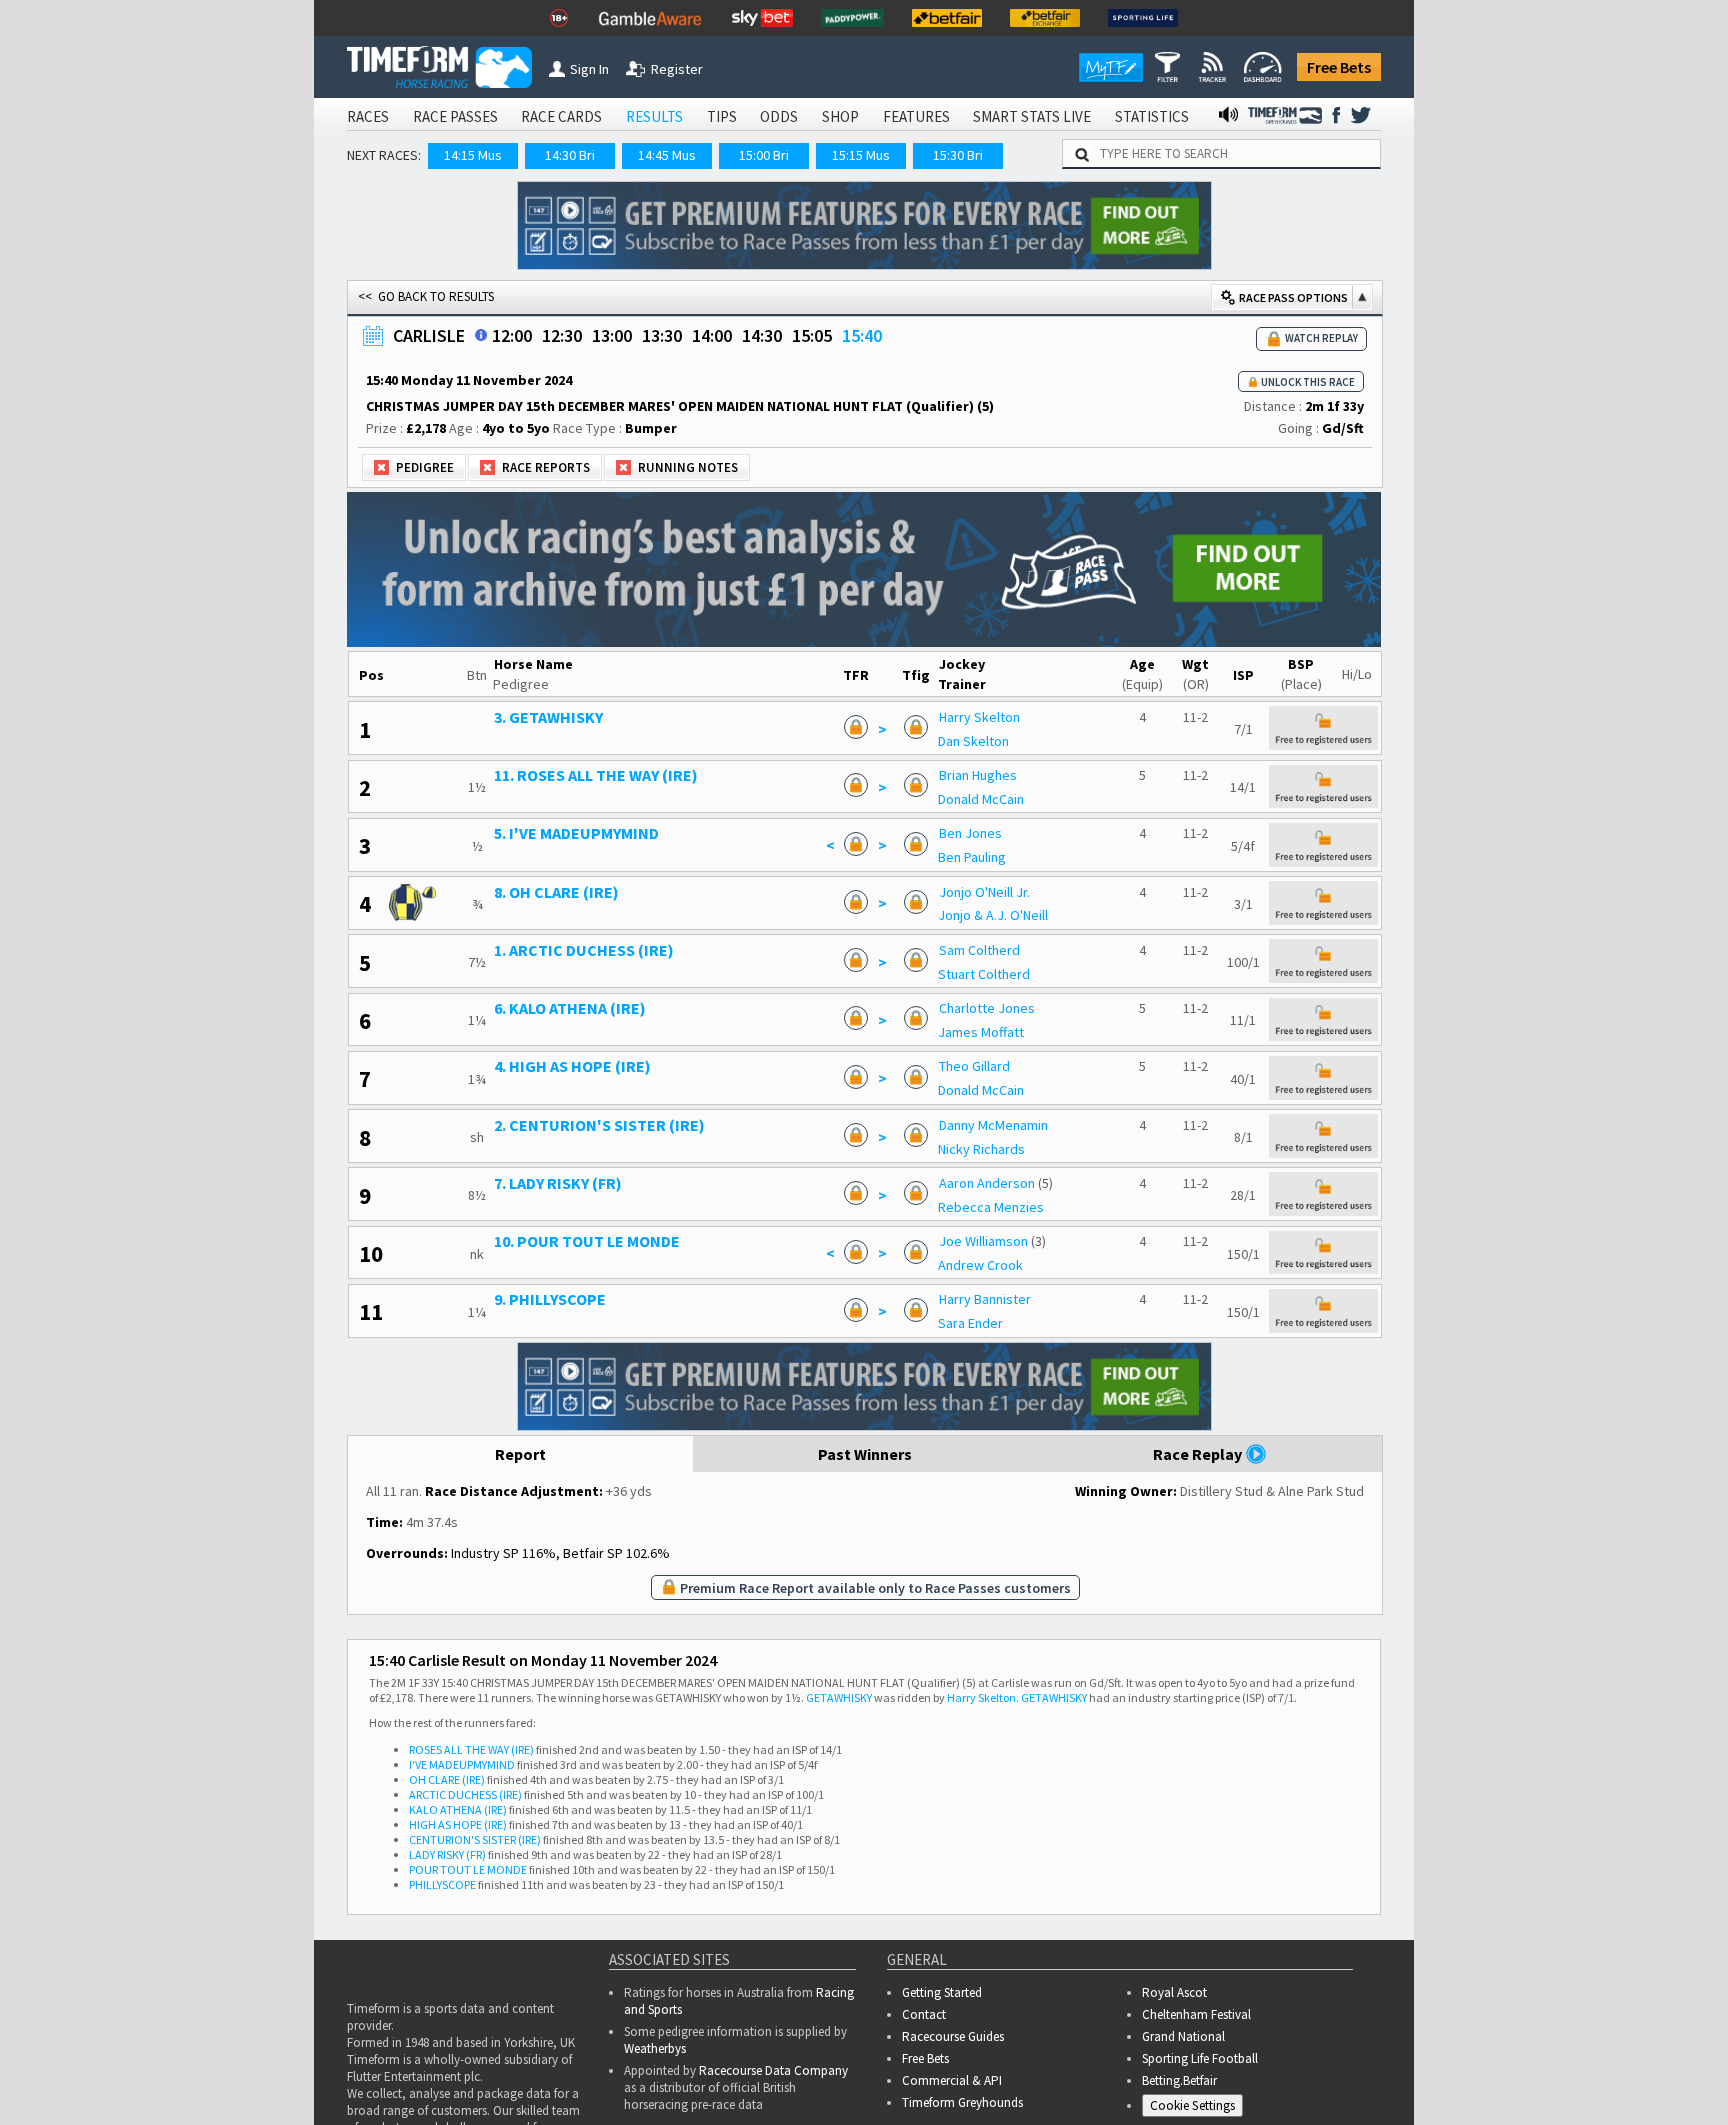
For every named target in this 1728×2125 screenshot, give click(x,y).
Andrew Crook (980, 1265)
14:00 (712, 335)
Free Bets (1339, 67)
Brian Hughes (978, 775)
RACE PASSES (455, 116)
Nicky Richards (981, 1149)
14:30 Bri (570, 155)
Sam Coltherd (979, 950)
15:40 (862, 335)
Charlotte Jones (987, 1008)
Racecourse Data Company (773, 2070)
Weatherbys (655, 2048)
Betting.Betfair (1179, 2080)
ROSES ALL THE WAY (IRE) (471, 1749)
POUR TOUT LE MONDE (468, 1869)
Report (520, 1454)
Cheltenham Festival (1196, 2014)
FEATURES (916, 116)
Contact (924, 2014)
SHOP (840, 116)
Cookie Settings (1192, 2105)
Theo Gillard (974, 1066)
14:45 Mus (667, 155)
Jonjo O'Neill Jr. (984, 892)
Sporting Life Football (1200, 2058)
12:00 (512, 335)
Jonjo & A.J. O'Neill (993, 915)
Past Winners (865, 1454)
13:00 (612, 335)
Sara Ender (970, 1323)
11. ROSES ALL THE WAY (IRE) (596, 775)
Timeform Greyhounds (962, 2102)
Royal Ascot (1174, 1992)
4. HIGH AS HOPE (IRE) (572, 1066)
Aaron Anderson (987, 1183)
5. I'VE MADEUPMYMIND (576, 833)
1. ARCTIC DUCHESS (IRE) (584, 950)
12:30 (562, 335)
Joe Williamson (983, 1241)
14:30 (762, 335)
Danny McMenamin (993, 1125)
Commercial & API (952, 2080)
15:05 (812, 335)
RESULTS (654, 116)
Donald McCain (981, 799)
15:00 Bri (764, 155)
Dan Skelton (973, 741)
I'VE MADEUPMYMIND (462, 1764)
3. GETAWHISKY (548, 717)
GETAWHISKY (839, 1697)
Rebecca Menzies (991, 1207)
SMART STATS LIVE (1032, 116)
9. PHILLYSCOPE (550, 1299)
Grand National (1183, 2036)
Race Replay (1199, 1454)
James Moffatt (981, 1032)
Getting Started (942, 1992)
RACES (368, 116)
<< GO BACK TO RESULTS (426, 296)
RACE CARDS (561, 116)
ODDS (779, 116)
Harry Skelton (979, 717)
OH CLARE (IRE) (447, 1779)
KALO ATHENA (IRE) (458, 1809)
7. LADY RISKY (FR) (558, 1183)
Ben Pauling (972, 857)
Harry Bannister (985, 1299)
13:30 (662, 335)
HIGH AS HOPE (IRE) (458, 1824)
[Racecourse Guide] (481, 335)
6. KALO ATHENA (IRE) (570, 1008)
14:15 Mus (473, 155)
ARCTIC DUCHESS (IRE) (465, 1794)
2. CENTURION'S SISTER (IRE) (599, 1125)
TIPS (722, 116)
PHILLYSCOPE (442, 1884)
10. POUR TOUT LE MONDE (587, 1241)
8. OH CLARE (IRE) (556, 892)
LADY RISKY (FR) (447, 1854)
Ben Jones (970, 833)
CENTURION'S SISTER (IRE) (475, 1839)
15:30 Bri (958, 155)
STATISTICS (1152, 116)
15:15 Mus (861, 155)
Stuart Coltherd (984, 974)
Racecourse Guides (953, 2036)
